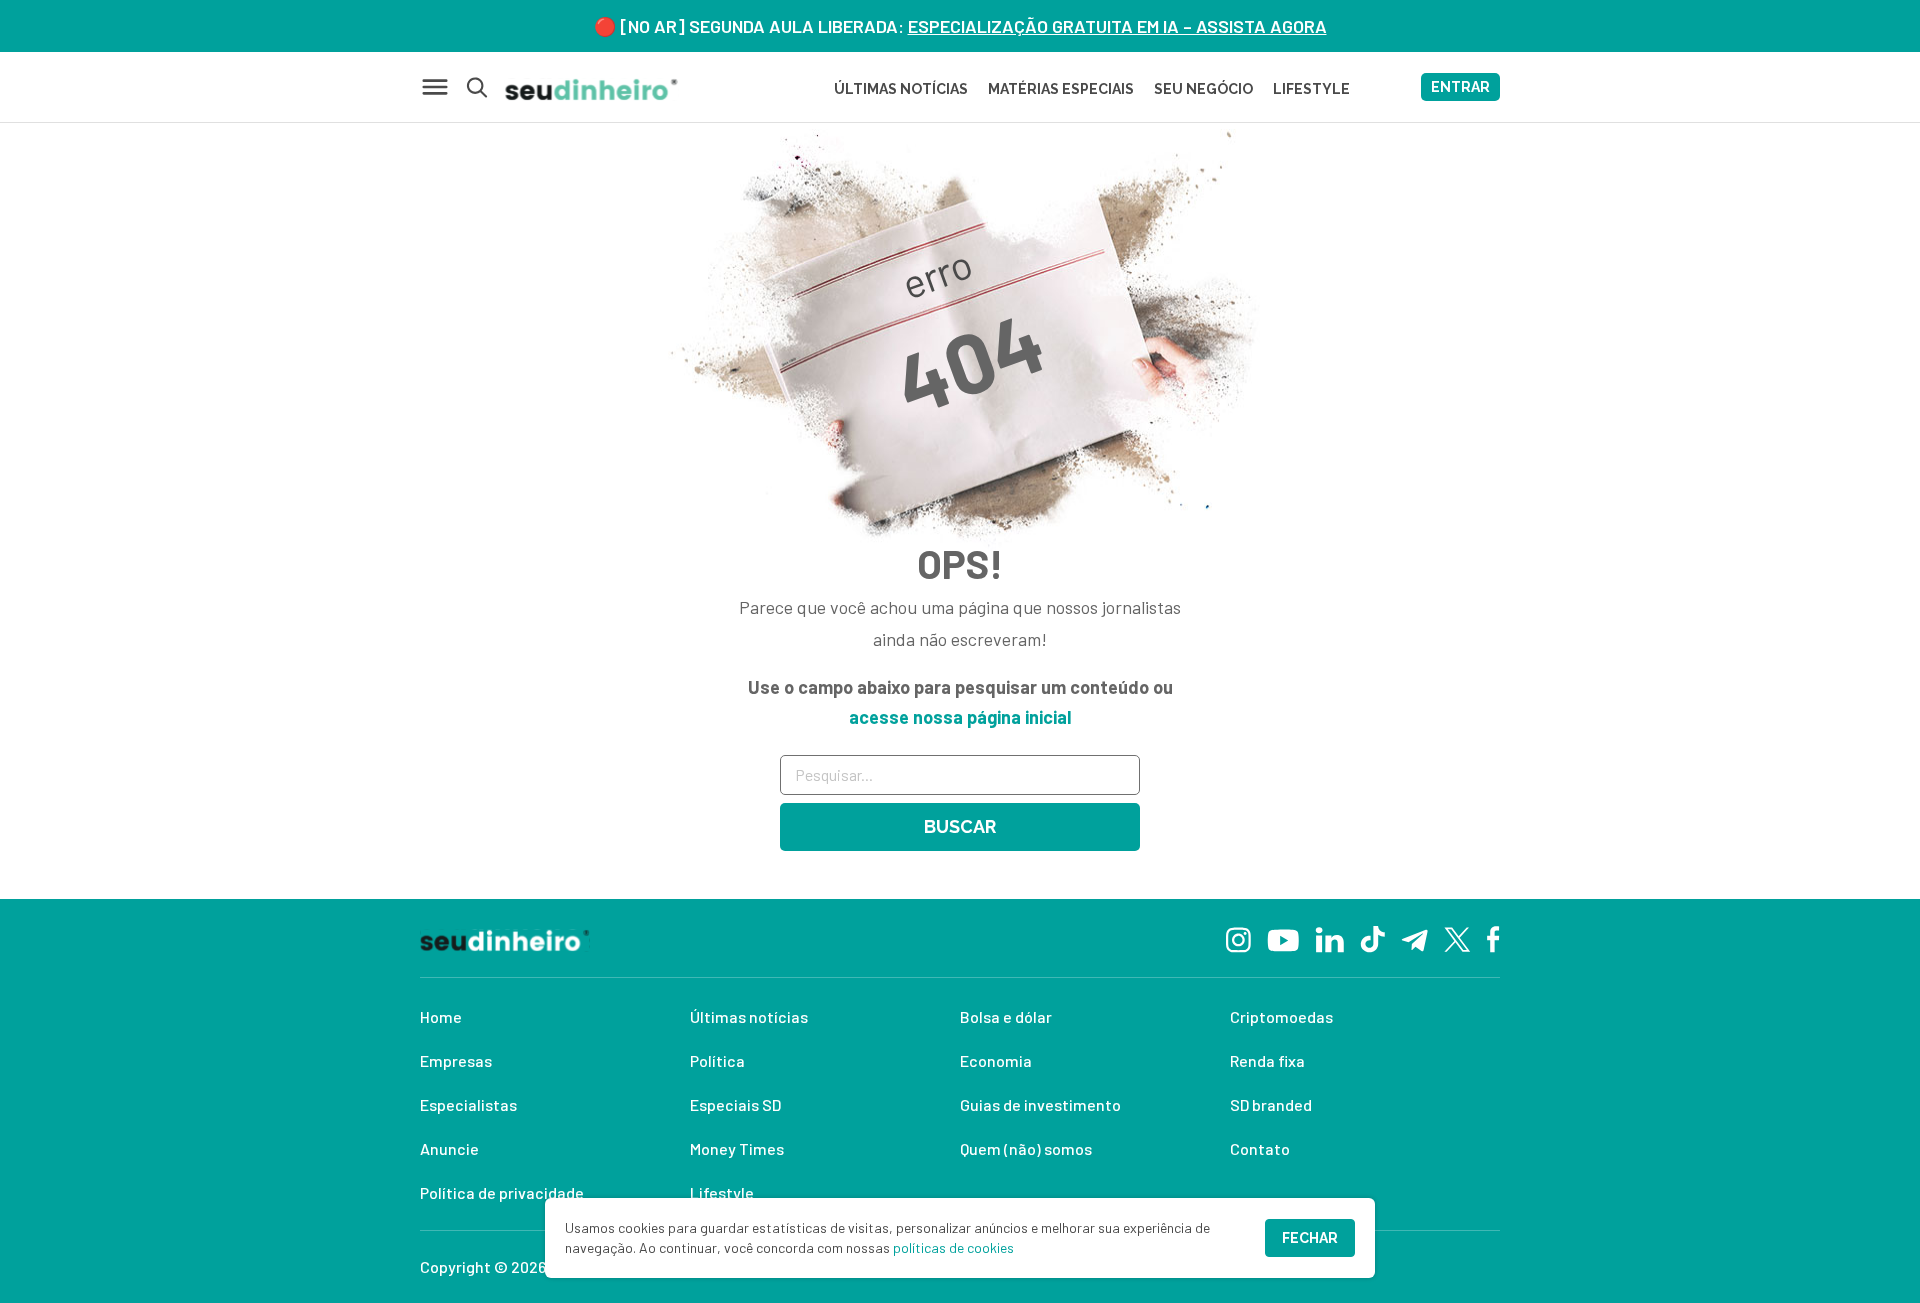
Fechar (1310, 1238)
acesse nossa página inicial (960, 717)
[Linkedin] (1329, 937)
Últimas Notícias (901, 89)
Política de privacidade (502, 1192)
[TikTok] (1372, 938)
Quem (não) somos (1026, 1148)
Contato (1260, 1148)
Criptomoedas (1281, 1016)
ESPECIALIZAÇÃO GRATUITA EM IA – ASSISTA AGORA (1117, 26)
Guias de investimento (1040, 1104)
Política (717, 1060)
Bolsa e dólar (1006, 1016)
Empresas (456, 1060)
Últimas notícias (749, 1016)
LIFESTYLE (1311, 89)
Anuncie (449, 1148)
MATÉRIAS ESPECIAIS (1061, 89)
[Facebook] (1493, 938)
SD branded (1271, 1104)
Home (441, 1016)
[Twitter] (1457, 938)
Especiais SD (735, 1104)
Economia (996, 1060)
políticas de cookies (953, 1247)
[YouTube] (1283, 938)
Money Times (737, 1148)
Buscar (960, 826)
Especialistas (468, 1104)
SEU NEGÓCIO (1203, 89)
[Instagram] (1238, 937)
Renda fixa (1267, 1060)
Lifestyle (722, 1192)
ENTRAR (1460, 87)
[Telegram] (1414, 938)
